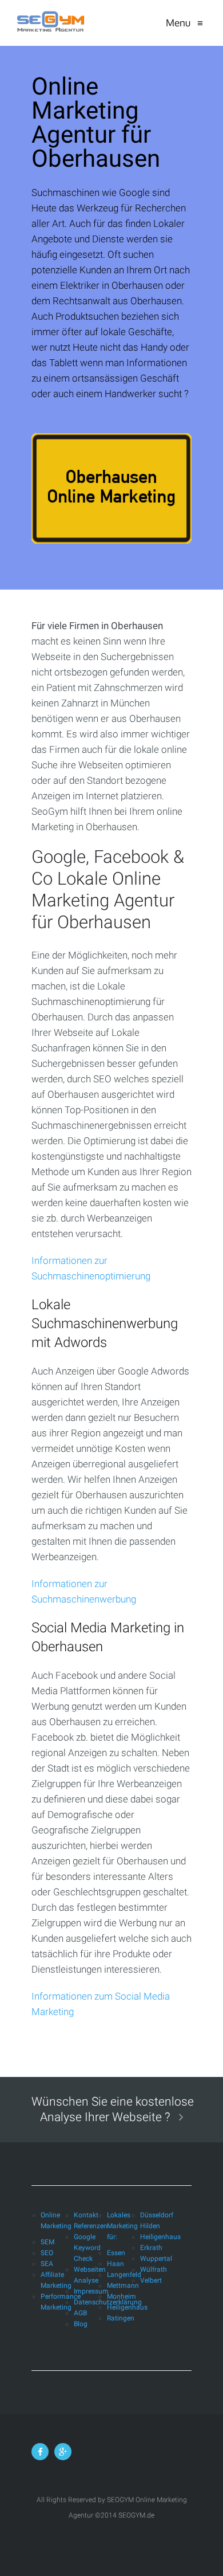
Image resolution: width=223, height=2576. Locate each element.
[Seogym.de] (50, 23)
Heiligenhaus (127, 2307)
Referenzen (91, 2226)
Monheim (122, 2296)
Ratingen (121, 2318)
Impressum (91, 2291)
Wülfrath (154, 2269)
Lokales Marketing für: (122, 2226)
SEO (47, 2253)
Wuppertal (156, 2259)
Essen (116, 2253)
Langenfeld (124, 2275)
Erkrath (151, 2248)
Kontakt (86, 2215)
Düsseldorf (157, 2215)
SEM (47, 2242)
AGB (80, 2313)
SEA (47, 2264)
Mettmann (123, 2286)
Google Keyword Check (87, 2248)
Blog (81, 2324)
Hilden (150, 2226)
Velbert (151, 2280)
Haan (116, 2264)
